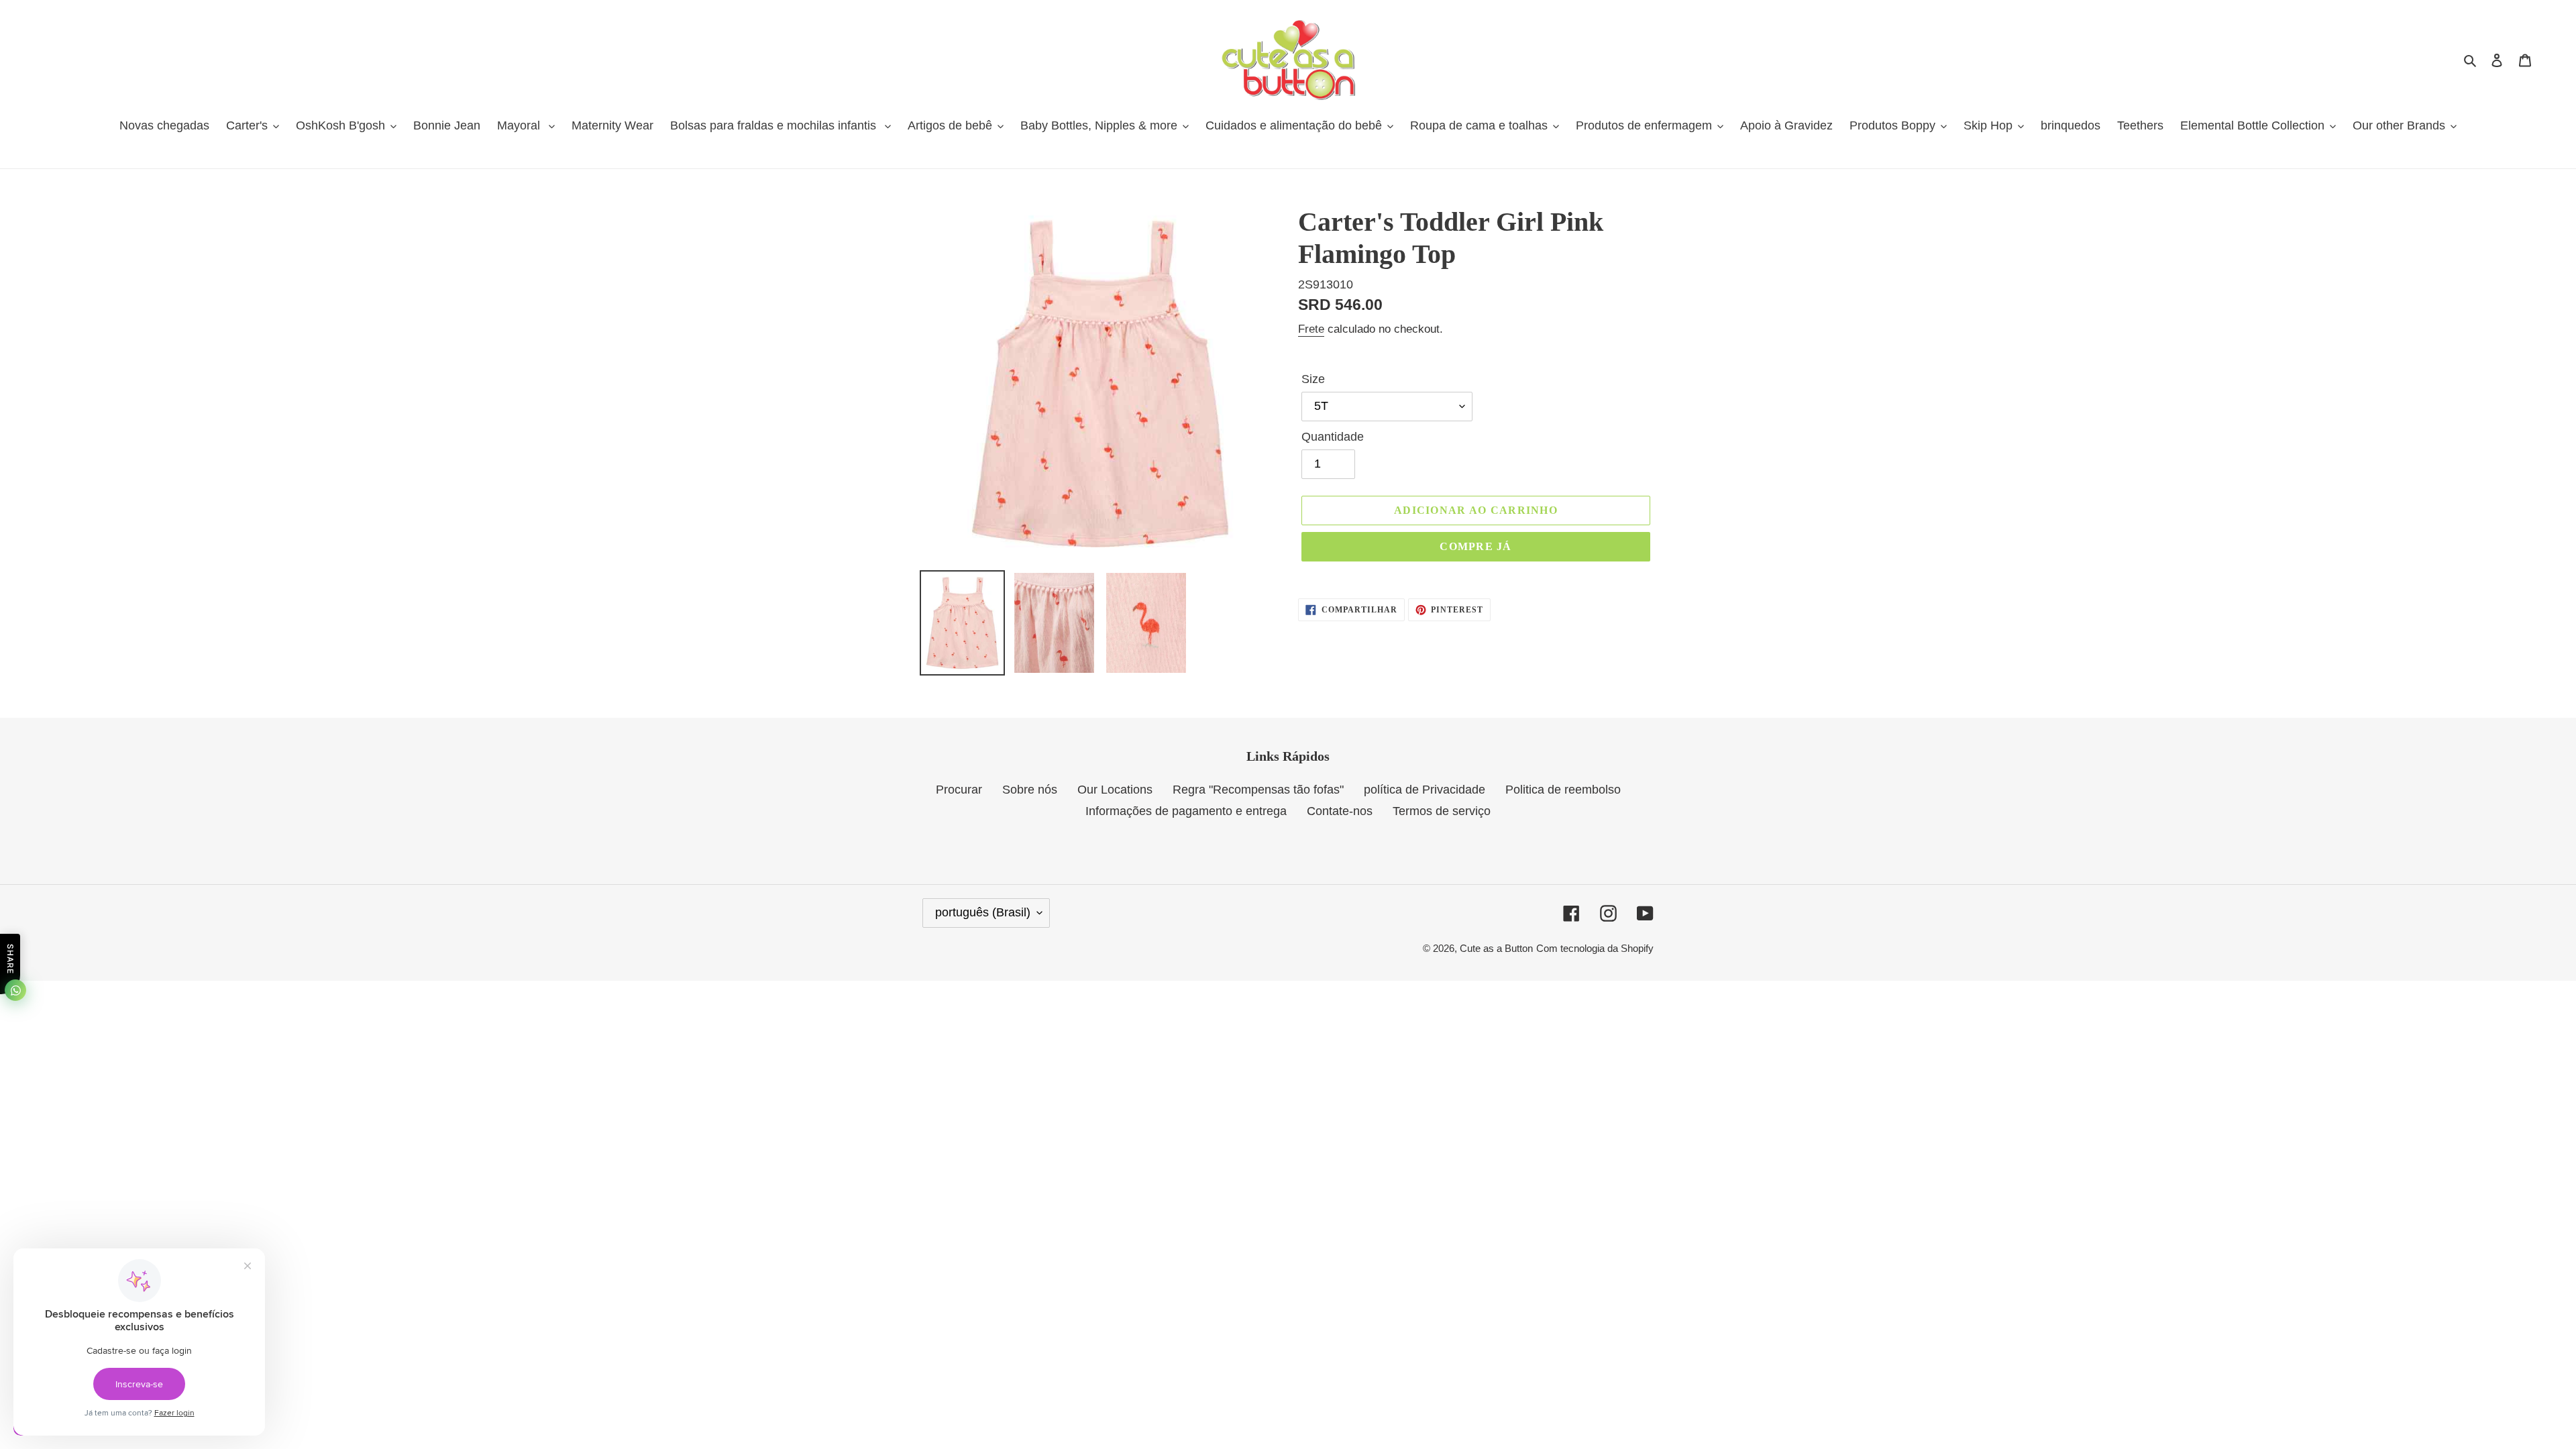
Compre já (1476, 546)
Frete (1311, 329)
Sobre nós (1030, 790)
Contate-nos (1340, 811)
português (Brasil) (983, 912)
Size (1313, 379)
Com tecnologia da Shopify (1595, 948)
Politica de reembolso (1563, 790)
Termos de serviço (1442, 811)
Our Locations (1115, 790)
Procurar (959, 790)
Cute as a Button (1496, 948)
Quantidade (1333, 437)
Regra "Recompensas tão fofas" (1258, 790)
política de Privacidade (1425, 790)
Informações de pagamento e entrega (1186, 811)
